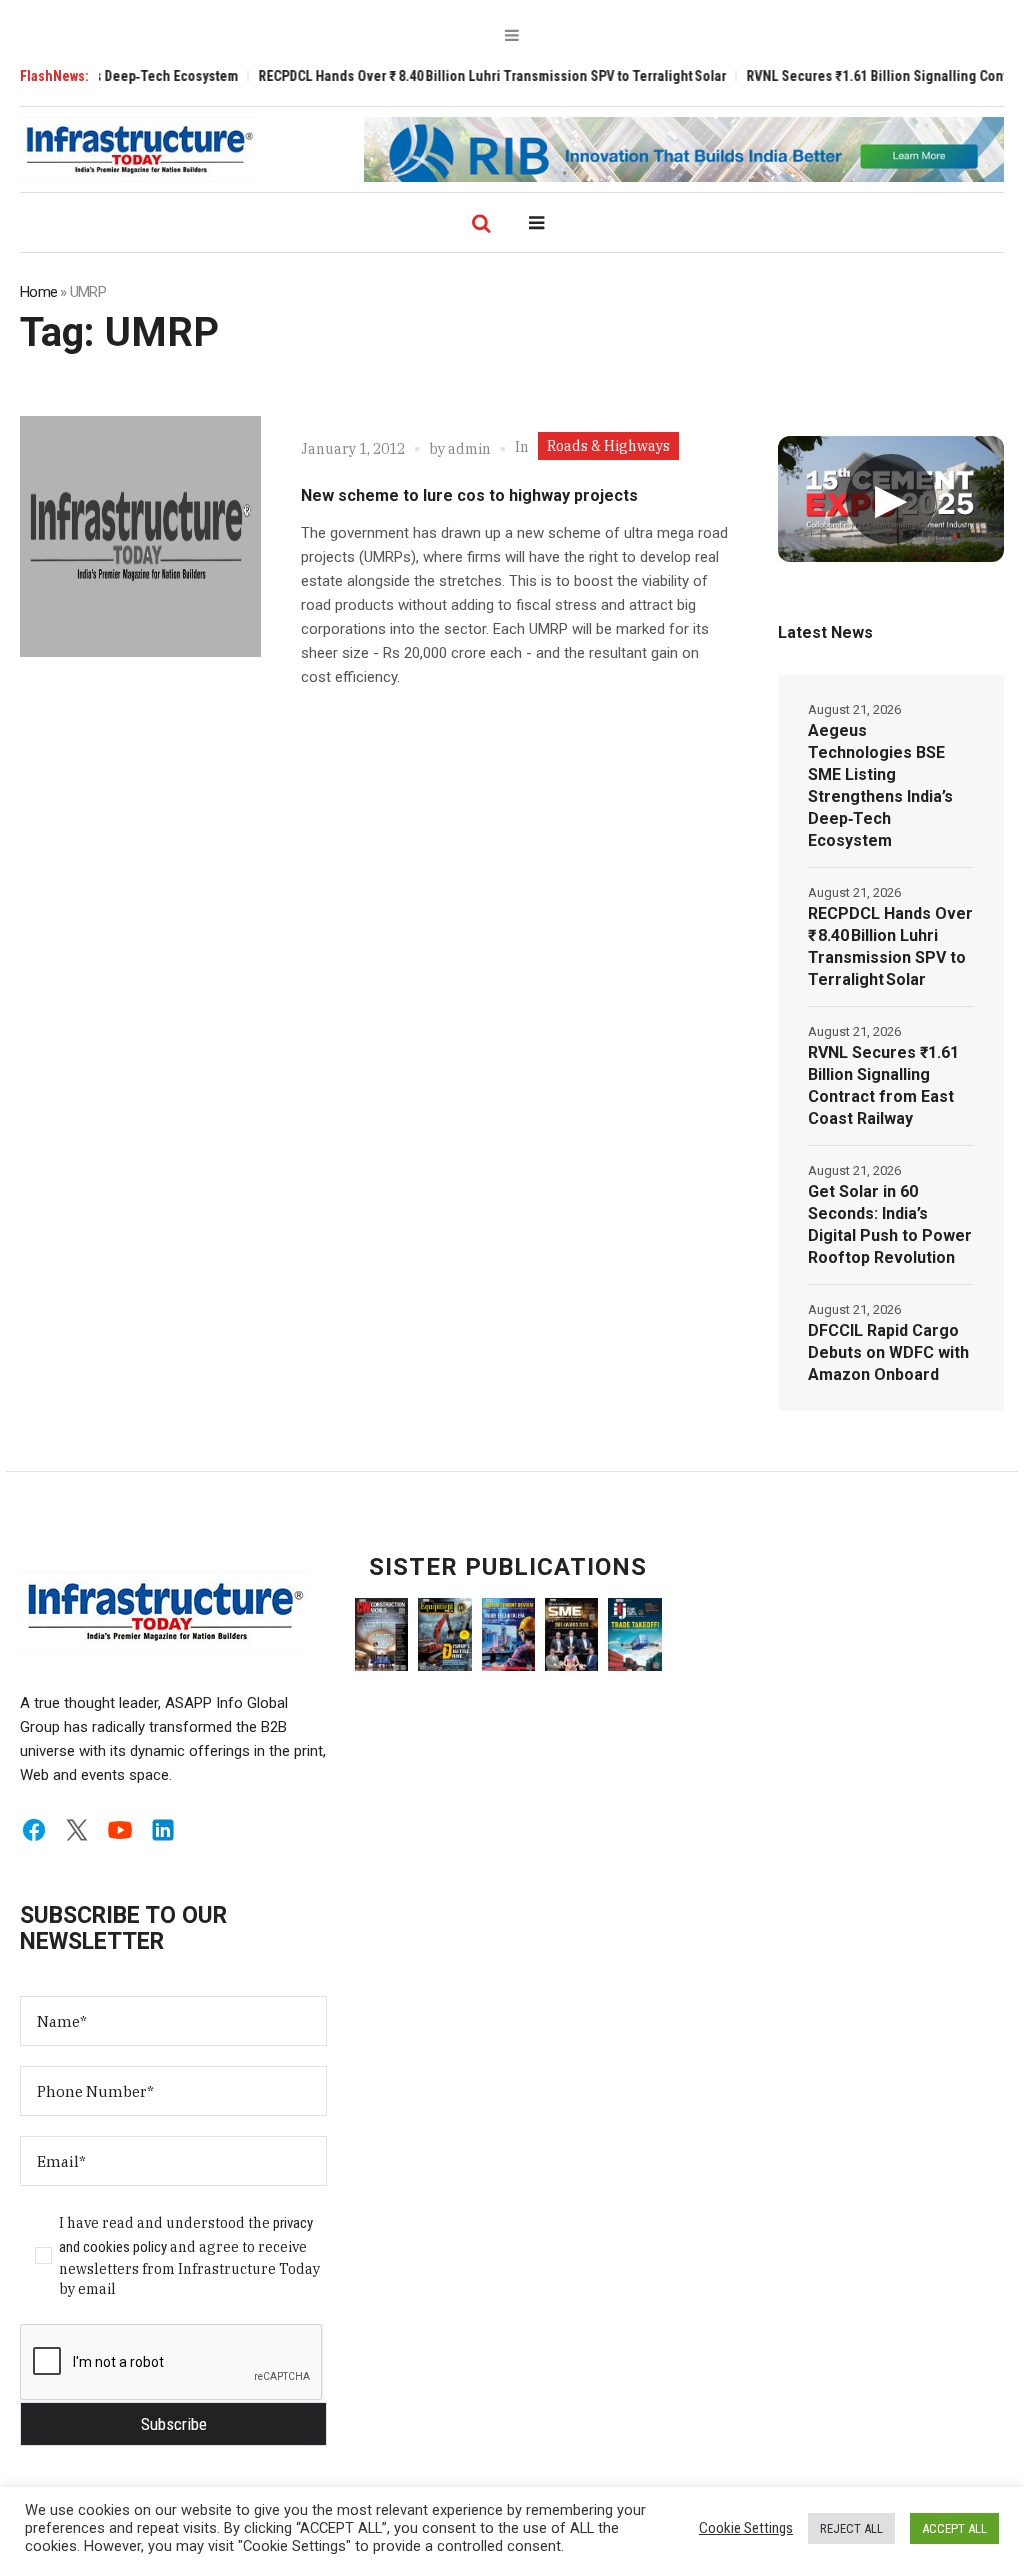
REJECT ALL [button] (851, 2528)
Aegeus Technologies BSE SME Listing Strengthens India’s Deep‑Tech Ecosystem (880, 785)
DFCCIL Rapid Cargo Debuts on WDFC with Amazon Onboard (888, 1352)
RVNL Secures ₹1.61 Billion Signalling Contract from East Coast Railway (883, 1085)
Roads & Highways (608, 446)
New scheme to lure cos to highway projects (469, 495)
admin (469, 449)
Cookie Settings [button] (746, 2528)
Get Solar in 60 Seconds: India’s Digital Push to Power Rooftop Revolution (890, 1224)
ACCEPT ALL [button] (954, 2528)
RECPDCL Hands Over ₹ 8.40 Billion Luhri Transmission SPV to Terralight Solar (433, 76)
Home (38, 292)
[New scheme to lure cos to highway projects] (140, 536)
